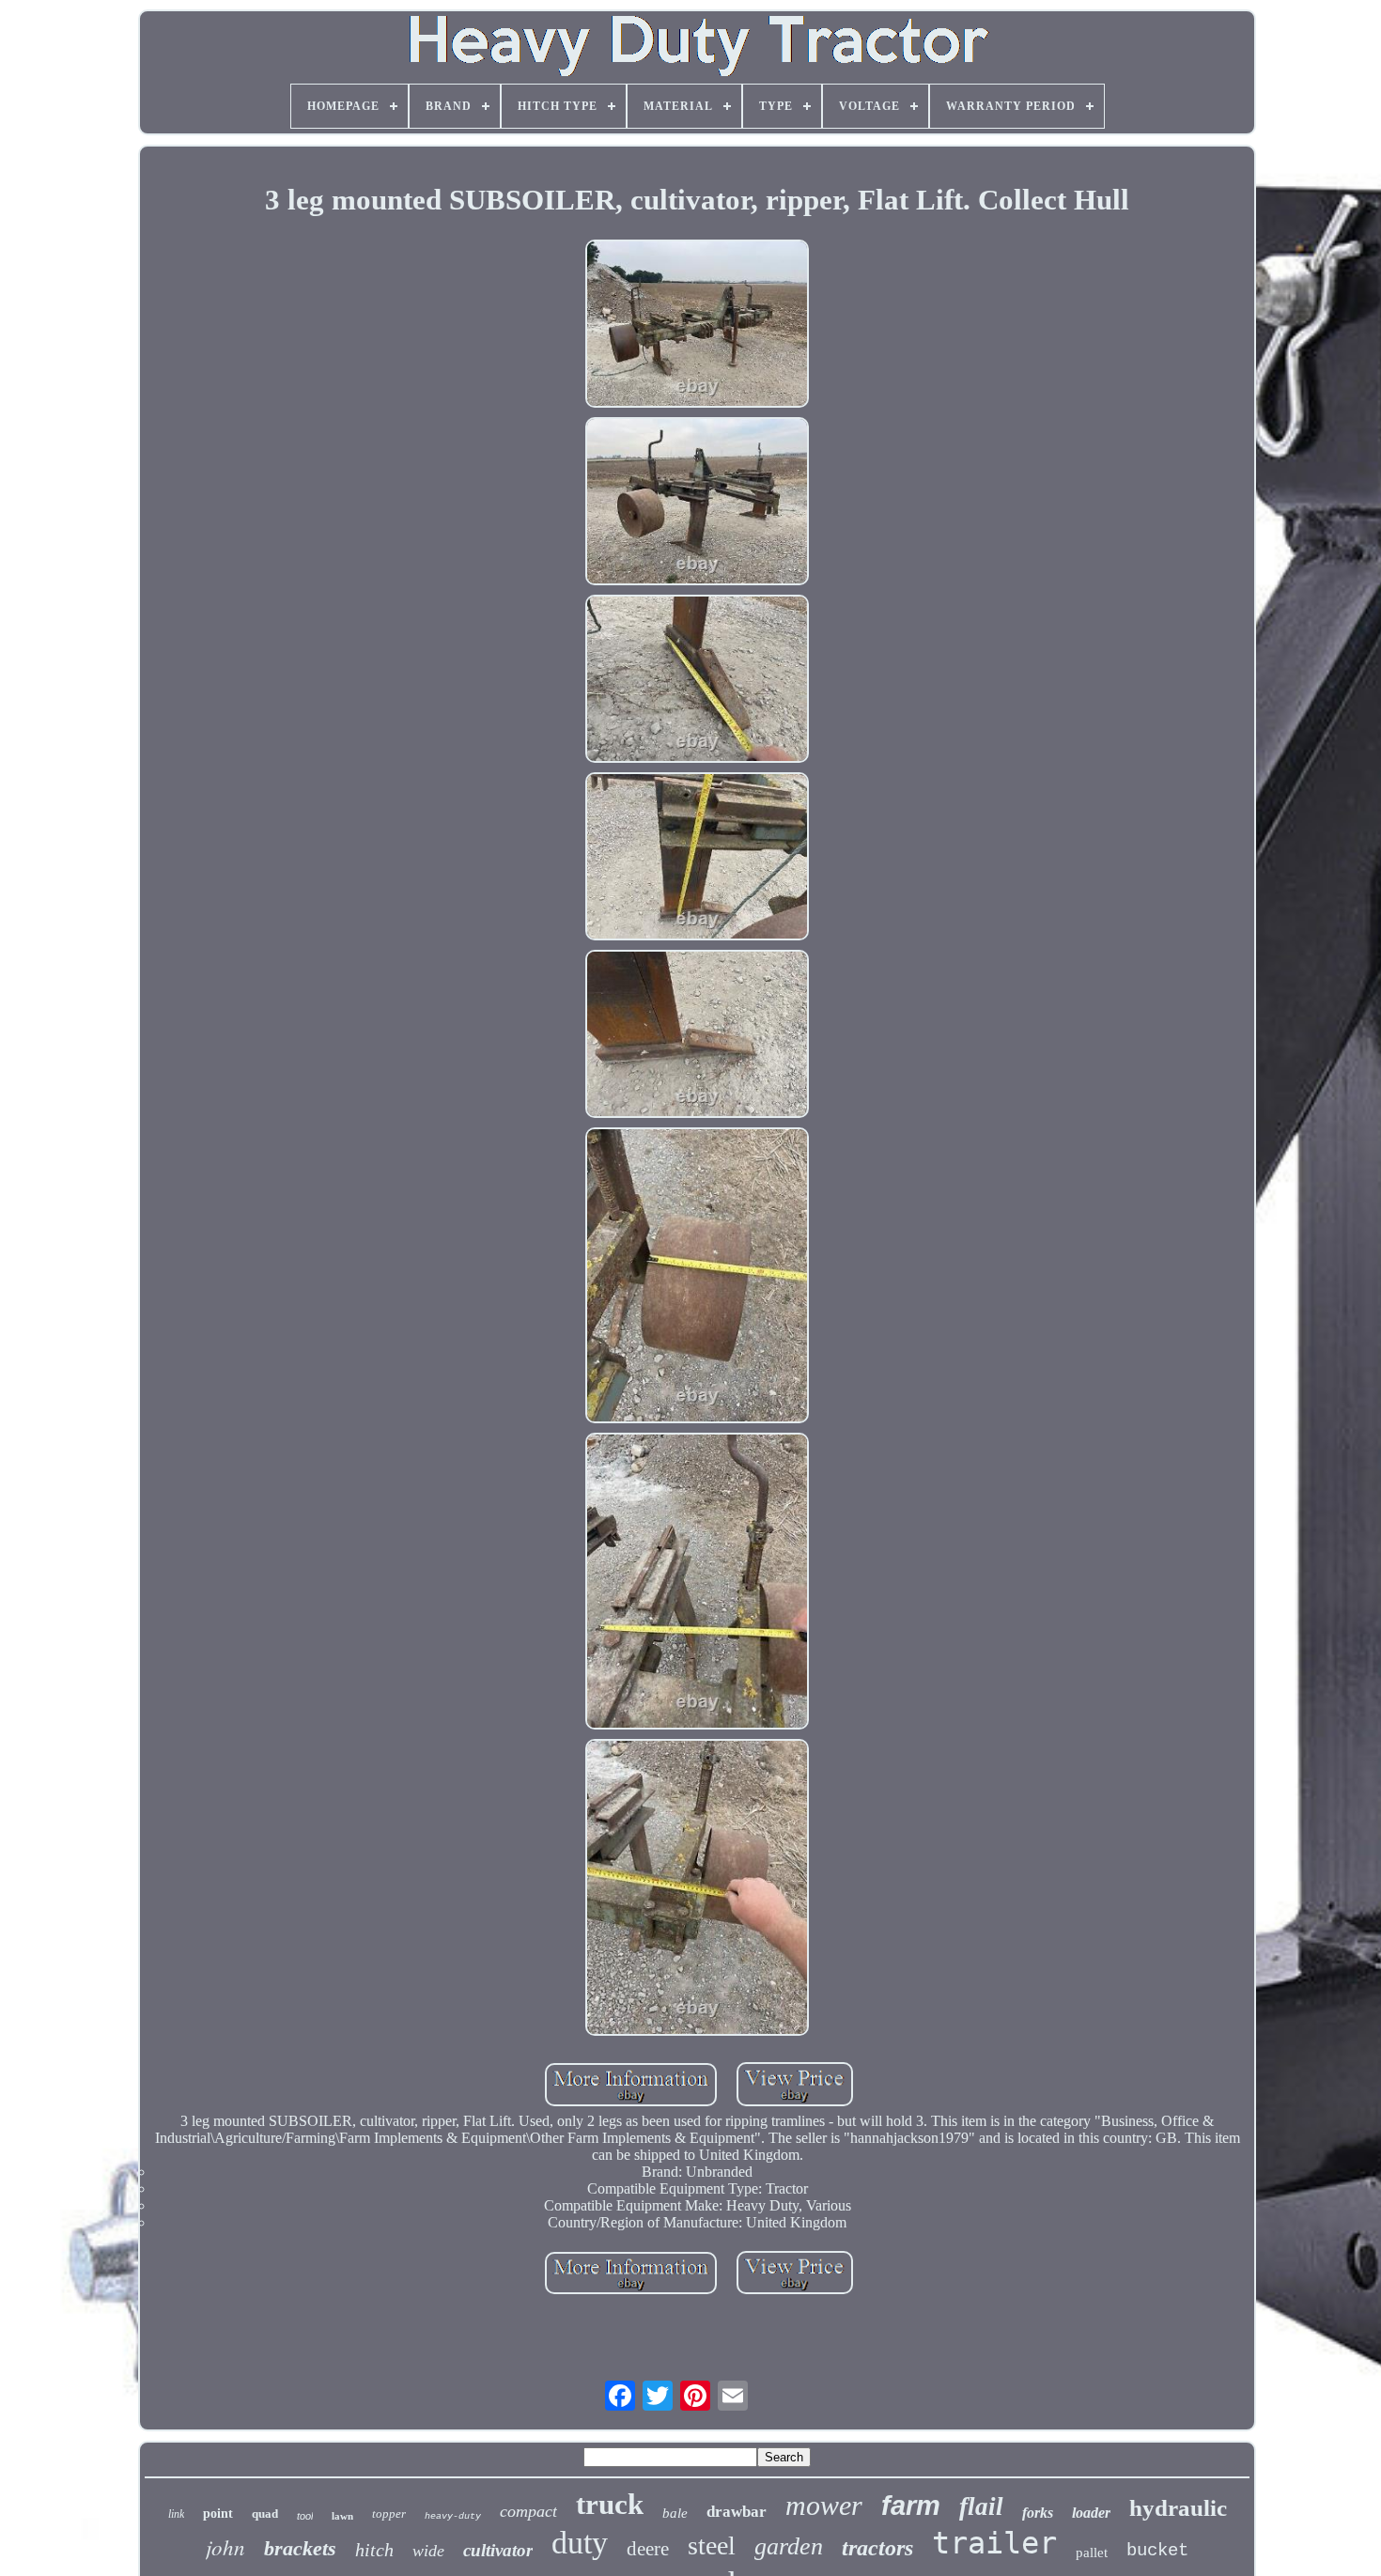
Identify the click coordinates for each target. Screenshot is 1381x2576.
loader (1091, 2513)
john (225, 2546)
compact (528, 2511)
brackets (300, 2548)
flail (981, 2506)
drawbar (737, 2512)
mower (824, 2505)
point (218, 2514)
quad (265, 2514)
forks (1038, 2513)
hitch (374, 2550)
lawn (342, 2516)
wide (428, 2551)
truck (610, 2504)
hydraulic (1178, 2508)
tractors (877, 2548)
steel (712, 2545)
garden (789, 2546)
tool (305, 2516)
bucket (1157, 2551)
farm (911, 2506)
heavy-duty (453, 2516)
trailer (994, 2543)
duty (580, 2543)
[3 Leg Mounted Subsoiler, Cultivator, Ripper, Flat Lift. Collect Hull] (697, 326)
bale (675, 2513)
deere (648, 2549)
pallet (1092, 2553)
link (176, 2514)
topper (389, 2514)
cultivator (498, 2550)
